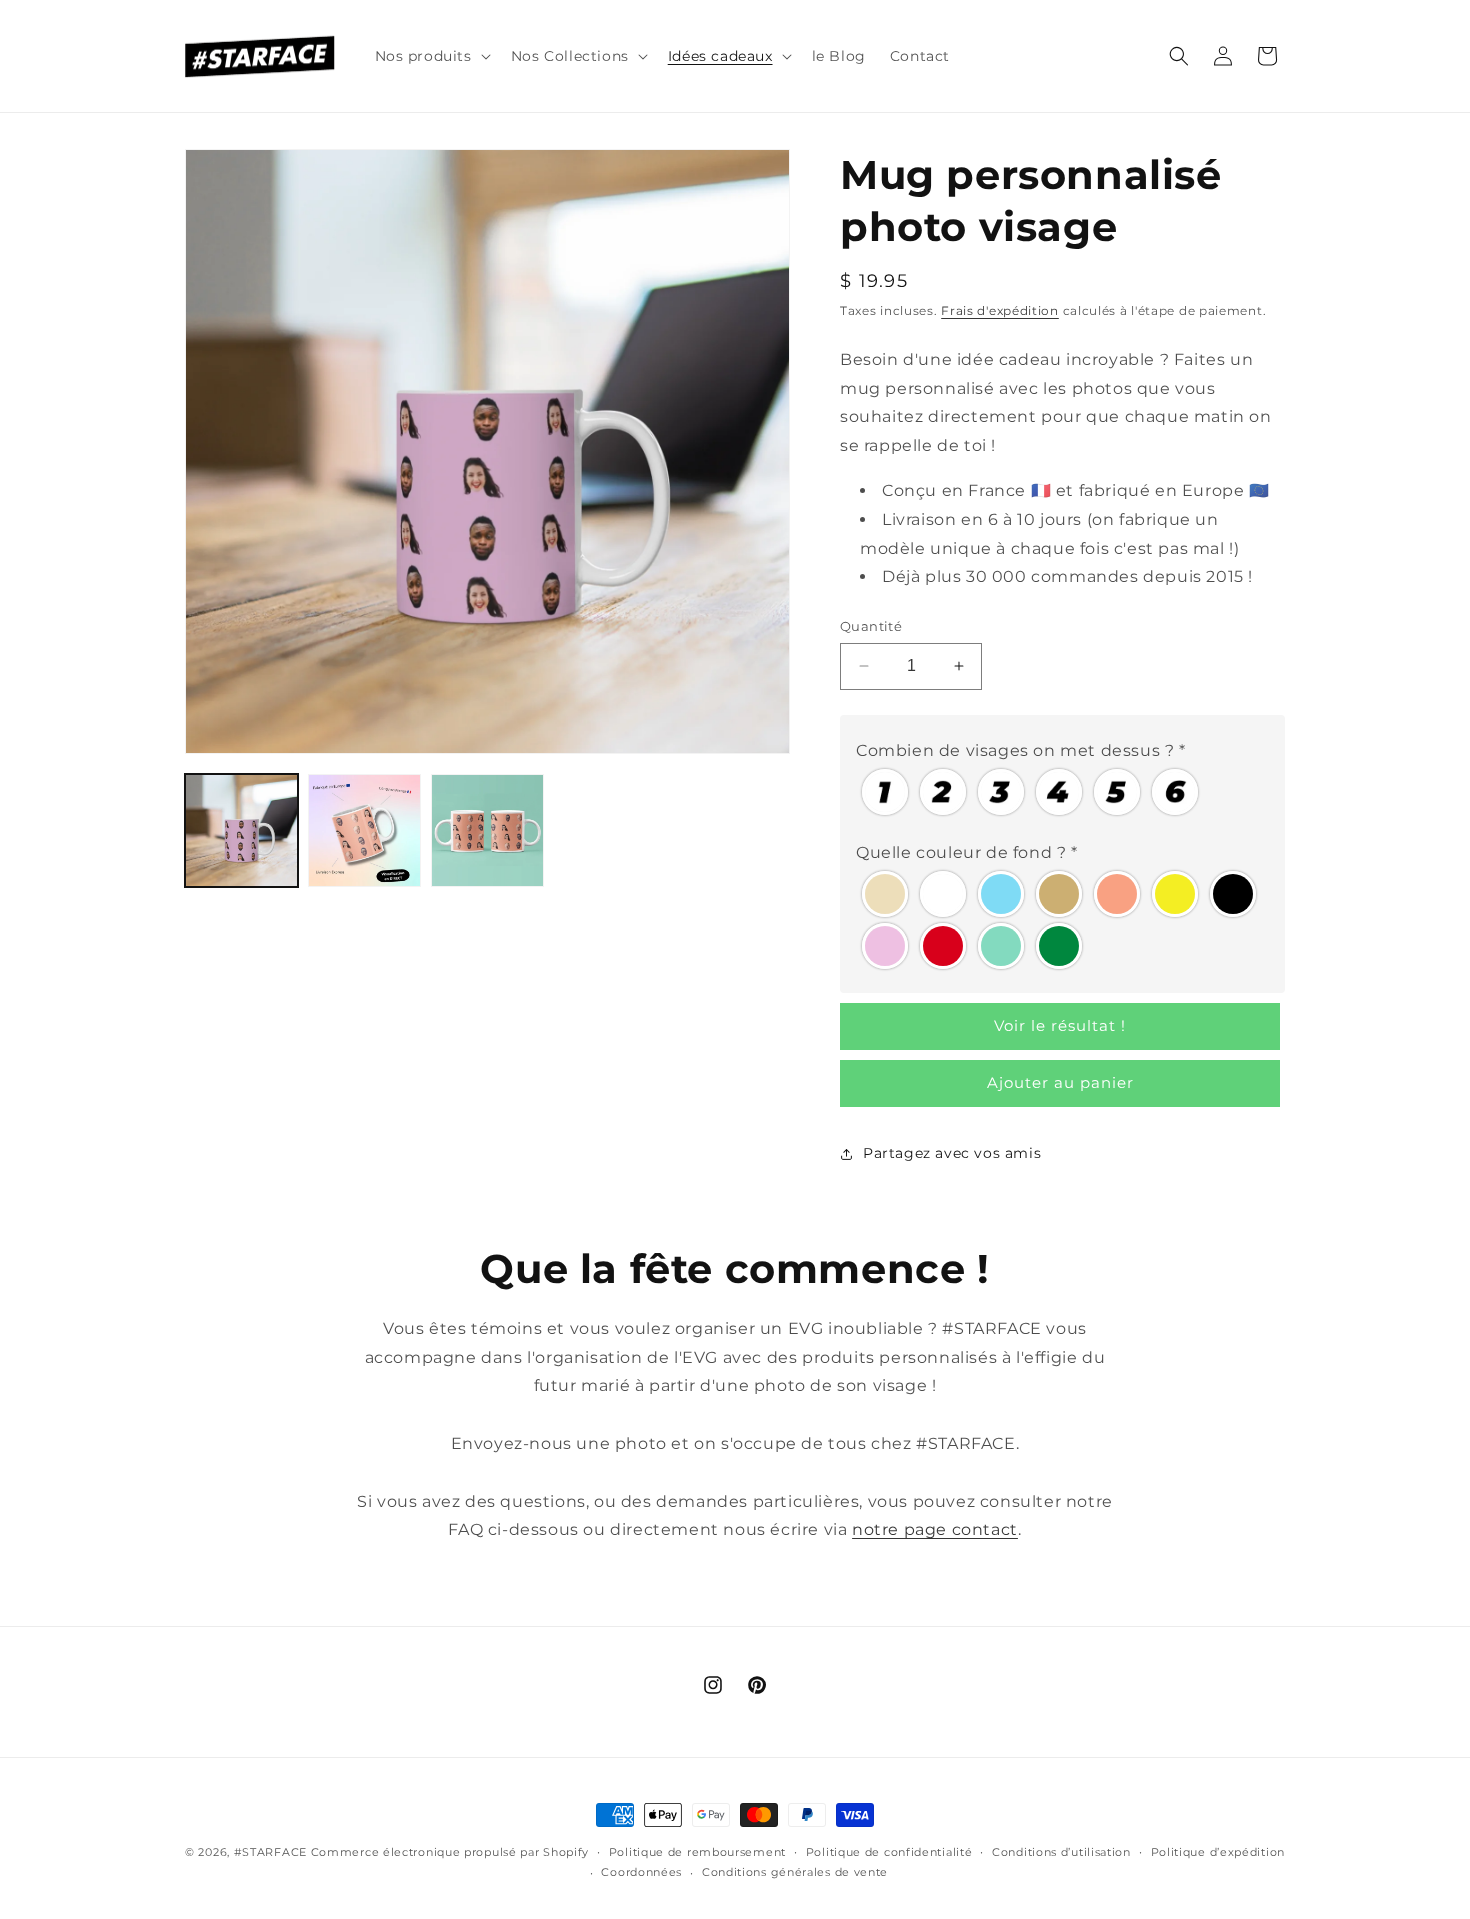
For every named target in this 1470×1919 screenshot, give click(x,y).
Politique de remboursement (697, 1852)
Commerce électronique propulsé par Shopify (450, 1852)
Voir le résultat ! (1060, 1025)
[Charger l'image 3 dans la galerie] (487, 830)
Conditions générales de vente (795, 1872)
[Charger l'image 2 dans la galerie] (364, 830)
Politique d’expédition (1218, 1852)
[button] (431, 56)
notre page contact (935, 1529)
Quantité (871, 626)
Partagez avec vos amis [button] (952, 1153)
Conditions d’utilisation (1061, 1852)
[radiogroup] (1062, 792)
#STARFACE (270, 1852)
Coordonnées (641, 1872)
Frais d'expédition (1000, 310)
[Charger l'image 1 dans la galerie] (241, 830)
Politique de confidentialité (889, 1852)
